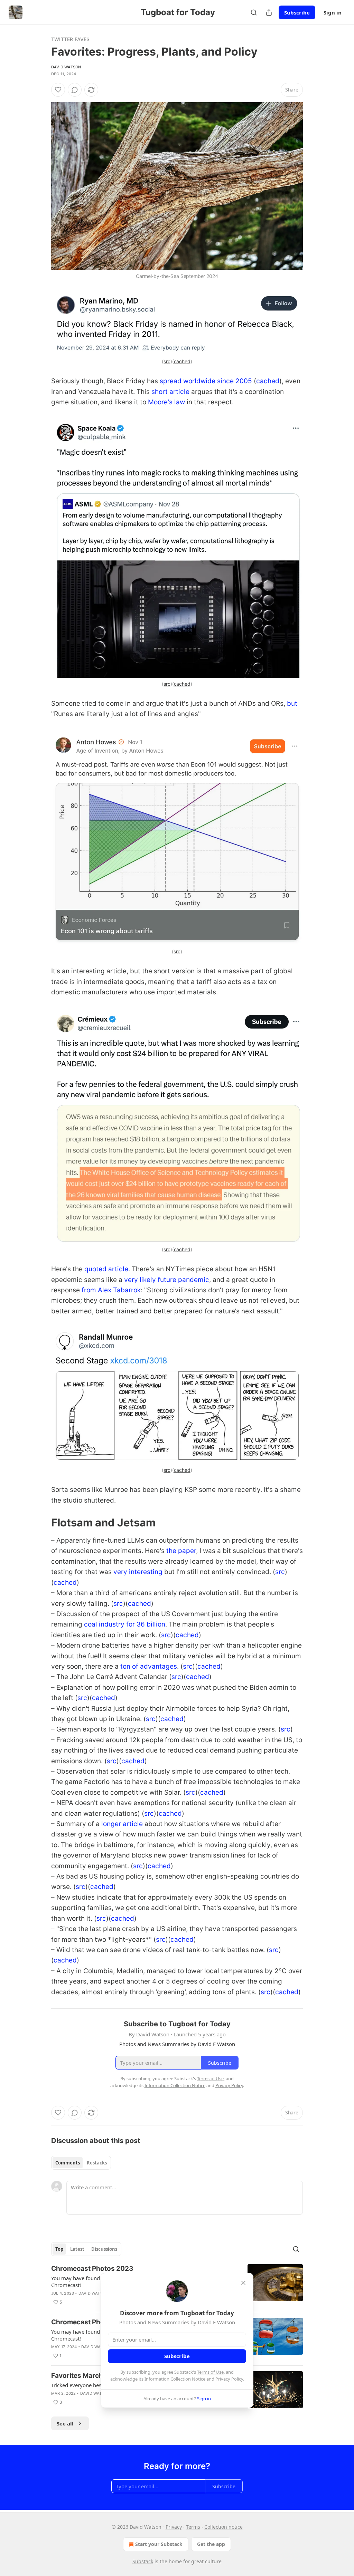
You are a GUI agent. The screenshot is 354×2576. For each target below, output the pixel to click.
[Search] (254, 12)
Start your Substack (159, 2544)
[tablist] (81, 2163)
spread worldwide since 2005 (206, 381)
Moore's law (166, 402)
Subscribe (297, 12)
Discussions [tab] (104, 2249)
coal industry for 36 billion (125, 1624)
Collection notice (223, 2527)
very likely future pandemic (167, 1280)
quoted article (106, 1269)
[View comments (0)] (75, 90)
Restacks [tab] (97, 2163)
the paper (181, 1551)
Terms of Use (210, 2372)
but (292, 703)
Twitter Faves (71, 39)
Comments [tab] (68, 2163)
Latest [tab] (77, 2249)
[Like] (58, 90)
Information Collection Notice (175, 2379)
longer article (122, 1824)
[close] (243, 2283)
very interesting (138, 1572)
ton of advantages (149, 1666)
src (167, 361)
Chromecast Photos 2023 (92, 2269)
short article (170, 392)
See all (65, 2423)
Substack (143, 2561)
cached (182, 361)
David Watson (66, 67)
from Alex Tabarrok (111, 1290)
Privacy (174, 2527)
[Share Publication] (269, 12)
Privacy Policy (229, 2379)
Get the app (211, 2544)
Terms (193, 2527)
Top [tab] (59, 2249)
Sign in (333, 12)
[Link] (41, 1523)
